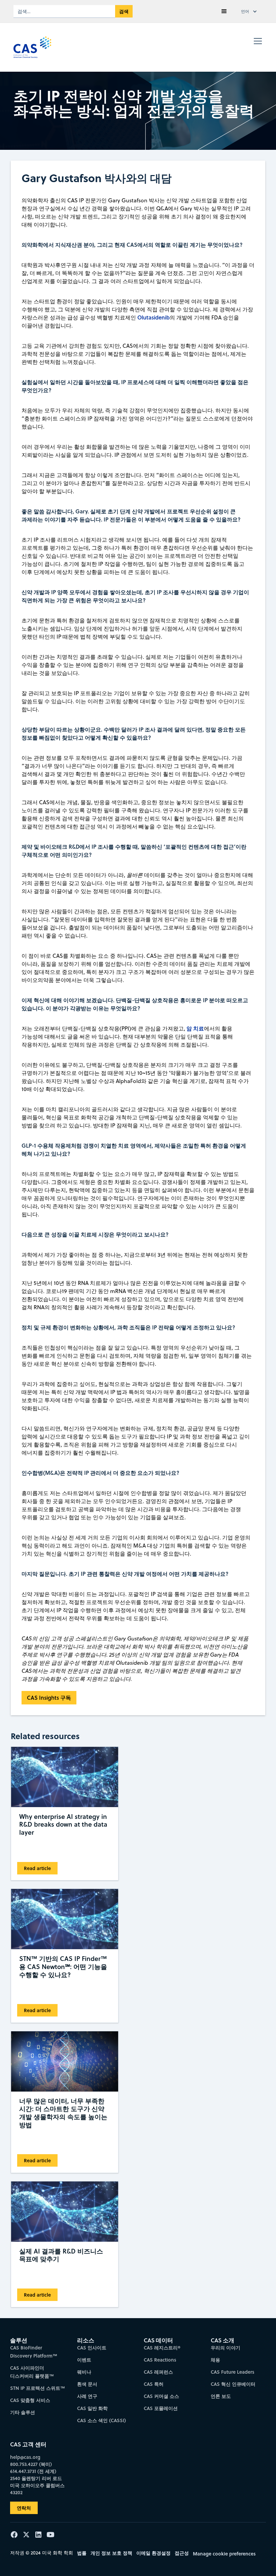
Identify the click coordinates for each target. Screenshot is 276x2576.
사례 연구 (87, 2396)
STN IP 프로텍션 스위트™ (38, 2388)
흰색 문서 (87, 2384)
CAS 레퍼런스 (158, 2372)
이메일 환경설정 (153, 2553)
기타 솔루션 (23, 2412)
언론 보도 (221, 2396)
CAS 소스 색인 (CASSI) (101, 2420)
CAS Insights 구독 (49, 1698)
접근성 (182, 2553)
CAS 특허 (154, 2384)
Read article (37, 1868)
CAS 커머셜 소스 (161, 2396)
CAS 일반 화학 (92, 2408)
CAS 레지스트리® (162, 2348)
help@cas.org (25, 2457)
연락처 (24, 2508)
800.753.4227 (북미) (31, 2464)
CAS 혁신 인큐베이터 (233, 2384)
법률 (82, 2553)
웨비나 (84, 2372)
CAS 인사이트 (92, 2348)
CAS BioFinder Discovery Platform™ (34, 2352)
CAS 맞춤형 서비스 (30, 2400)
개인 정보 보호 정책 (111, 2553)
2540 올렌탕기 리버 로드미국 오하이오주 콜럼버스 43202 (37, 2485)
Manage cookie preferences (224, 2554)
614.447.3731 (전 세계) (33, 2471)
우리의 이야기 (226, 2348)
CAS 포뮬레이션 (161, 2408)
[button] (224, 11)
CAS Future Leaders (233, 2372)
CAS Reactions (160, 2360)
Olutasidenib (153, 317)
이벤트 (84, 2360)
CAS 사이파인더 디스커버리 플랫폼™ (32, 2372)
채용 (215, 2360)
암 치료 (195, 1028)
